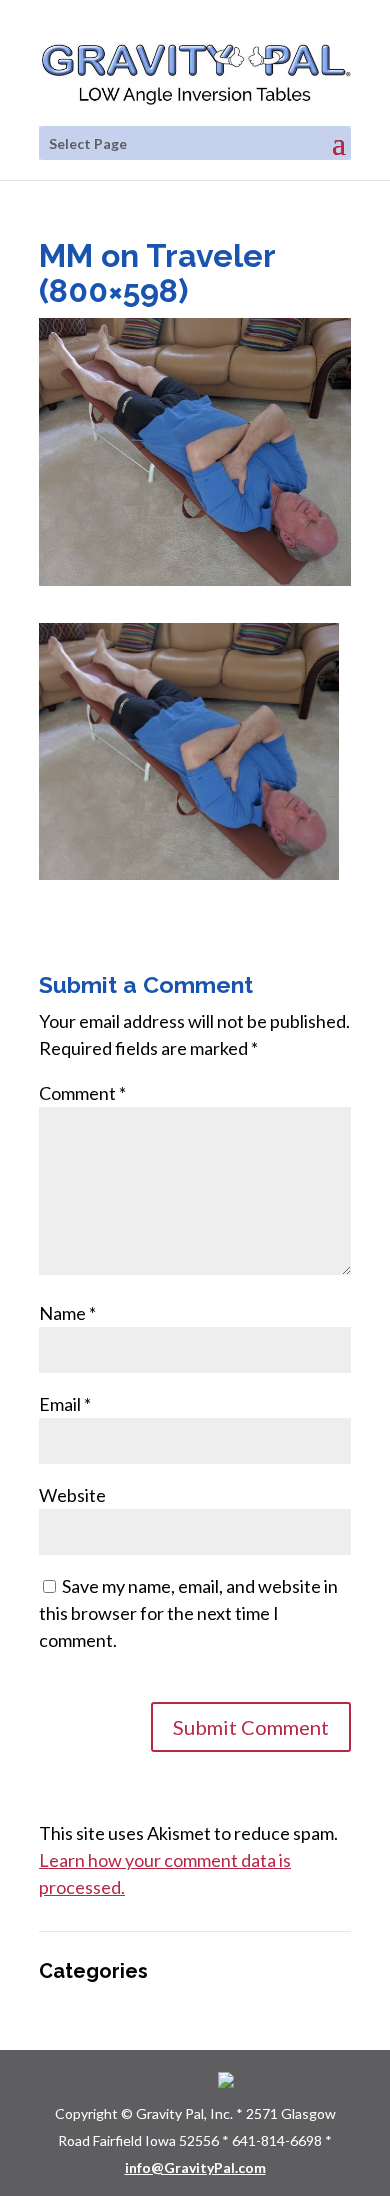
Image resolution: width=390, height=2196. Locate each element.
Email (65, 1404)
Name (67, 1313)
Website (72, 1495)
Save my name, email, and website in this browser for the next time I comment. (188, 1613)
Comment (82, 1093)
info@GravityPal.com (195, 2167)
